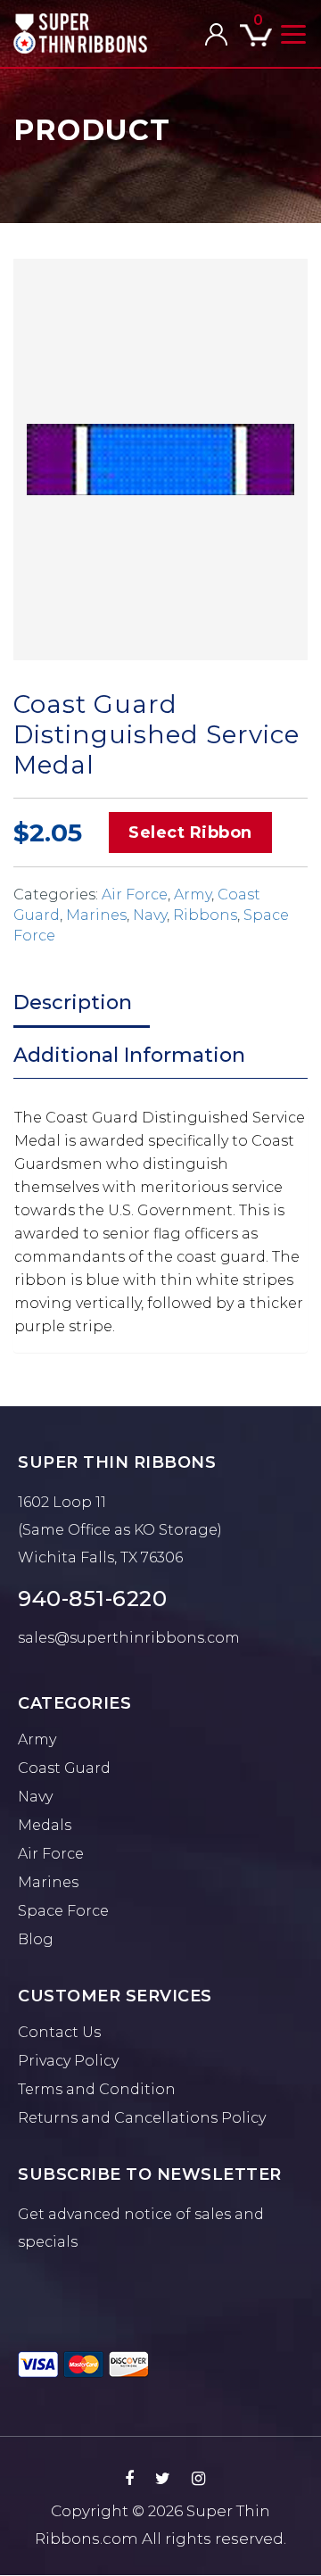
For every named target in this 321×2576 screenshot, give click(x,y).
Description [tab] (73, 1002)
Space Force (63, 1911)
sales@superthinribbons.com (129, 1638)
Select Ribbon (190, 832)
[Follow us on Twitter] (163, 2479)
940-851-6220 (92, 1599)
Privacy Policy (68, 2061)
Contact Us (59, 2032)
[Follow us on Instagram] (198, 2479)
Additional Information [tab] (129, 1055)
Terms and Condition (97, 2089)
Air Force (135, 895)
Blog (36, 1939)
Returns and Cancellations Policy (142, 2118)
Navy (150, 915)
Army (193, 895)
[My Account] (216, 34)
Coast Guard (64, 1768)
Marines (96, 915)
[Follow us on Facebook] (129, 2479)
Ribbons (205, 915)
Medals (45, 1825)
